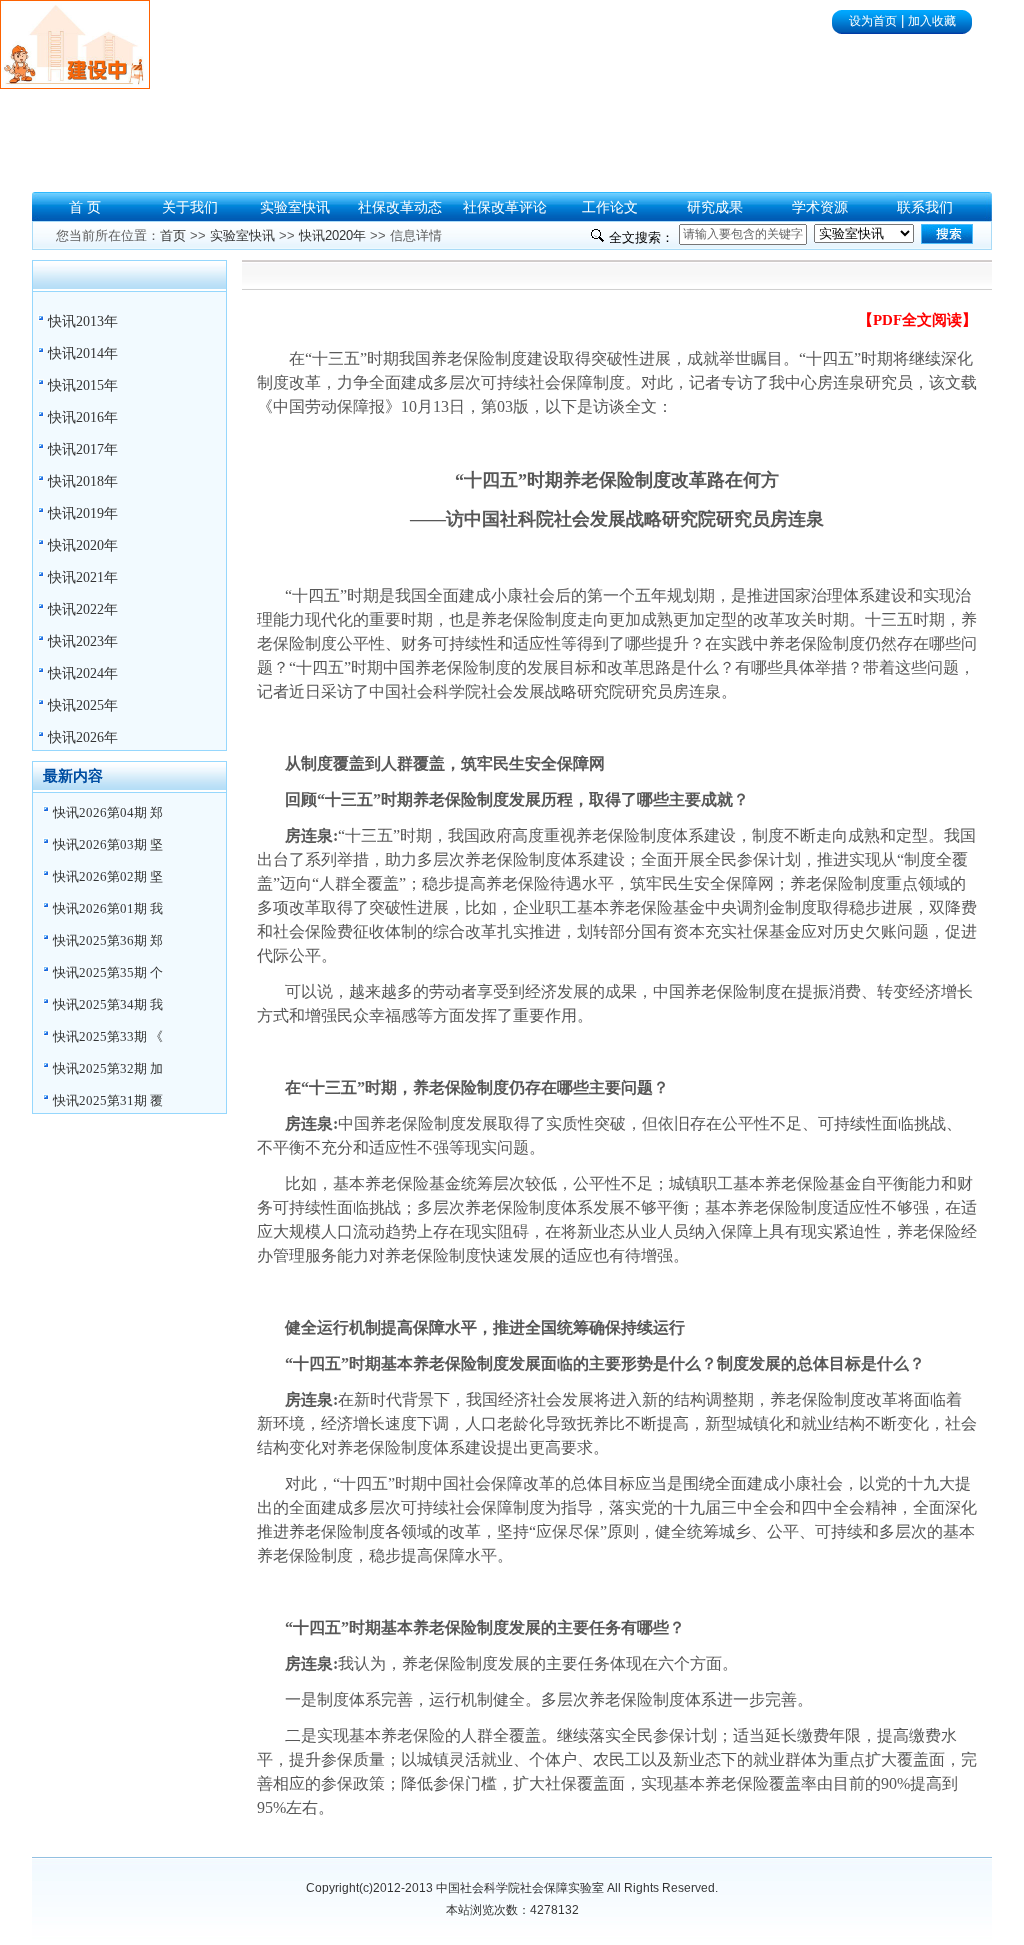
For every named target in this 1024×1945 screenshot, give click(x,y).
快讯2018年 (83, 481)
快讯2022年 (83, 609)
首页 (173, 235)
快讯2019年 (83, 513)
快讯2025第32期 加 (108, 1068)
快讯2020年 (83, 545)
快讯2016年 (83, 417)
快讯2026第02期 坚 (108, 876)
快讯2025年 (83, 705)
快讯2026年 (83, 737)
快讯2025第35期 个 (108, 972)
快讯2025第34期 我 (108, 1004)
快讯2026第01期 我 (108, 908)
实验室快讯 (242, 235)
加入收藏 (932, 21)
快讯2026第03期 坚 (108, 844)
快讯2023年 (83, 641)
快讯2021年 (83, 577)
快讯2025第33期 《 (108, 1036)
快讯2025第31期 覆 (108, 1100)
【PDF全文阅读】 (917, 320)
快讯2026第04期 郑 (108, 812)
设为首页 (873, 21)
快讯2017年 (83, 449)
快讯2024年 (83, 673)
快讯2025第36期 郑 (108, 940)
